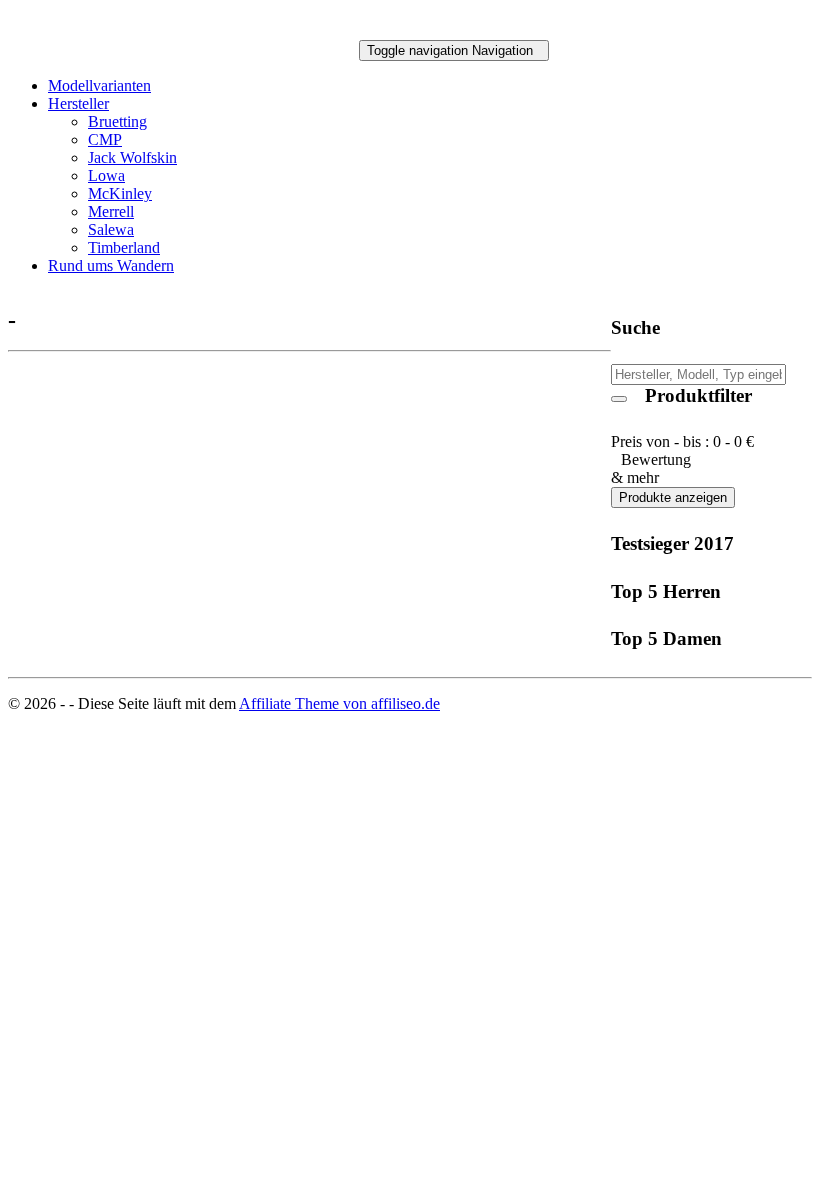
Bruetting (117, 121)
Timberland (124, 247)
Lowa (106, 175)
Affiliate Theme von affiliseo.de (339, 703)
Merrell (111, 211)
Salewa (111, 229)
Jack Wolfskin (132, 157)
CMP (105, 139)
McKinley (120, 193)
